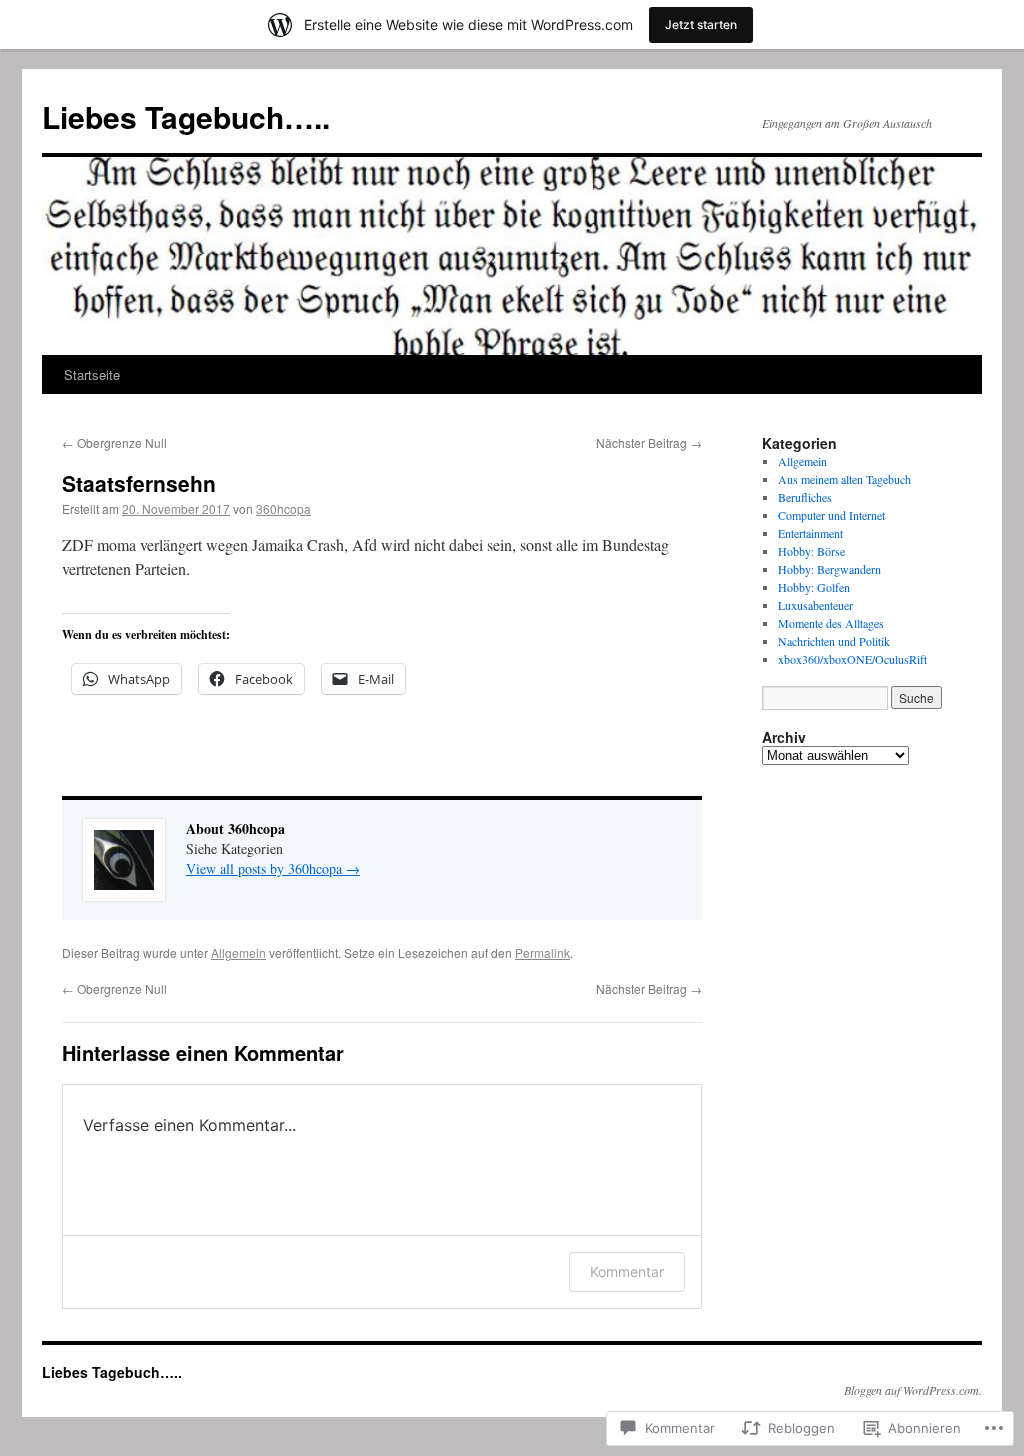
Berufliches (805, 497)
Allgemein (238, 952)
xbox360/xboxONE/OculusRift (852, 659)
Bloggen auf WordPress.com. (913, 1390)
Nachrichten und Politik (834, 641)
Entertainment (810, 533)
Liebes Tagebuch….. (186, 116)
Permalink (542, 952)
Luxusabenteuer (815, 605)
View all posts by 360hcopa (273, 868)
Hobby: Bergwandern (829, 569)
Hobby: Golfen (814, 587)
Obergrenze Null (116, 442)
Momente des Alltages (831, 623)
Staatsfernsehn (142, 483)
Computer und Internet (831, 515)
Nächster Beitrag (649, 442)
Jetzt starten (701, 24)
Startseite (92, 374)
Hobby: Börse (811, 551)
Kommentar (627, 1271)
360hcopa (283, 508)
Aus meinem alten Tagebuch (844, 479)
